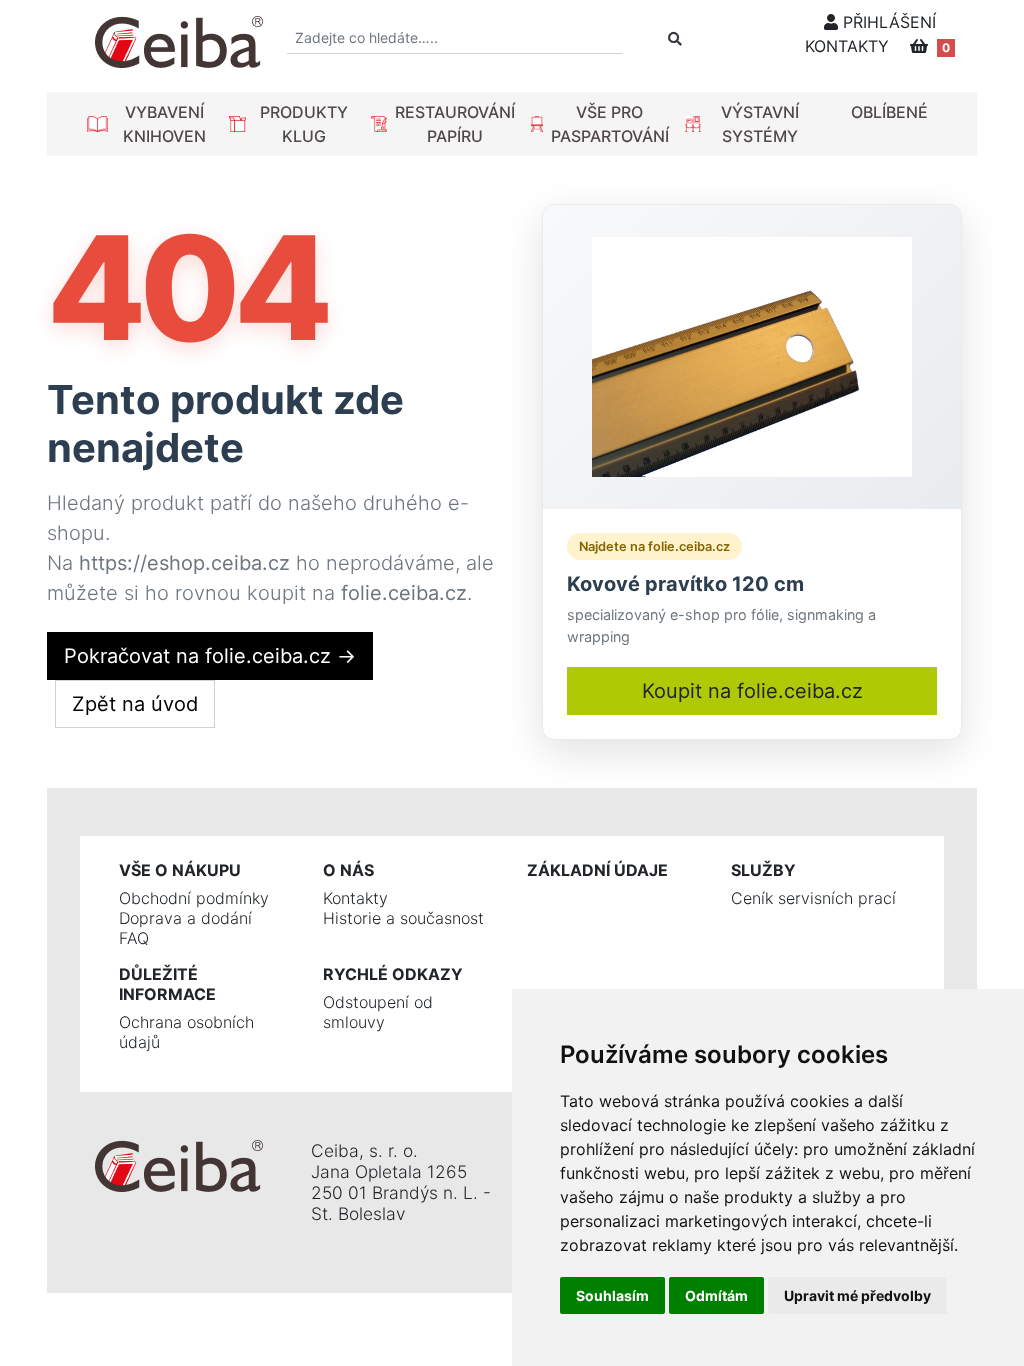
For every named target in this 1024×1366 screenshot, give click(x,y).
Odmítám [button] (716, 1295)
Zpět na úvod (135, 704)
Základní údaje (597, 870)
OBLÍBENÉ (889, 112)
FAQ (134, 938)
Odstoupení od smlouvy (378, 1012)
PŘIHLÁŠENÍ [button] (887, 22)
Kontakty (355, 898)
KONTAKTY (847, 46)
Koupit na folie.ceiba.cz (752, 691)
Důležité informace (167, 984)
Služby (763, 870)
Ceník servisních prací (813, 898)
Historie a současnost (403, 918)
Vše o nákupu (180, 870)
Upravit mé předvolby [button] (857, 1295)
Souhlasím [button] (612, 1295)
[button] (150, 124)
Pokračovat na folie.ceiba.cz (210, 656)
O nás (348, 870)
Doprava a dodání (185, 918)
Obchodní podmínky (194, 898)
